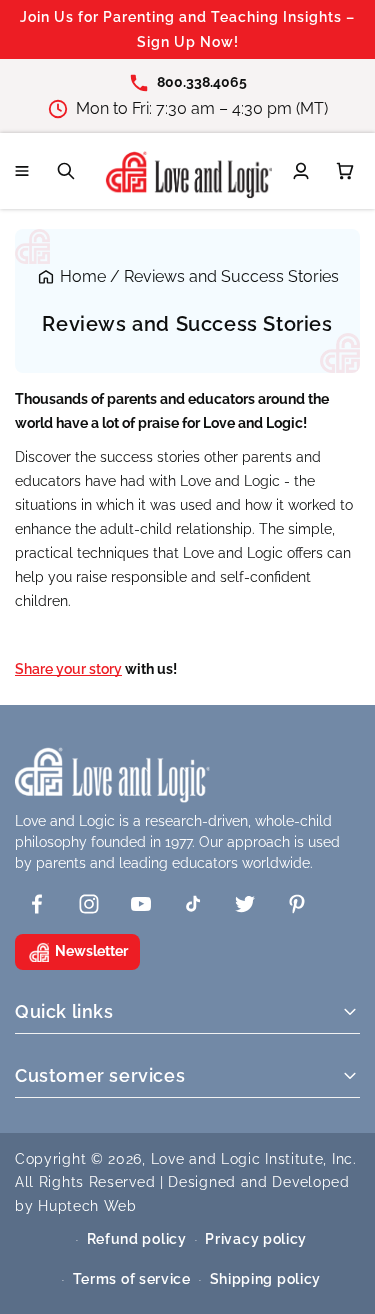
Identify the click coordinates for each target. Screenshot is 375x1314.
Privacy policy (256, 1239)
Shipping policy (266, 1279)
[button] (22, 171)
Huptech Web (87, 1206)
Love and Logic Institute (237, 1159)
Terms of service (132, 1279)
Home (83, 276)
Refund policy (137, 1239)
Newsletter (91, 951)
